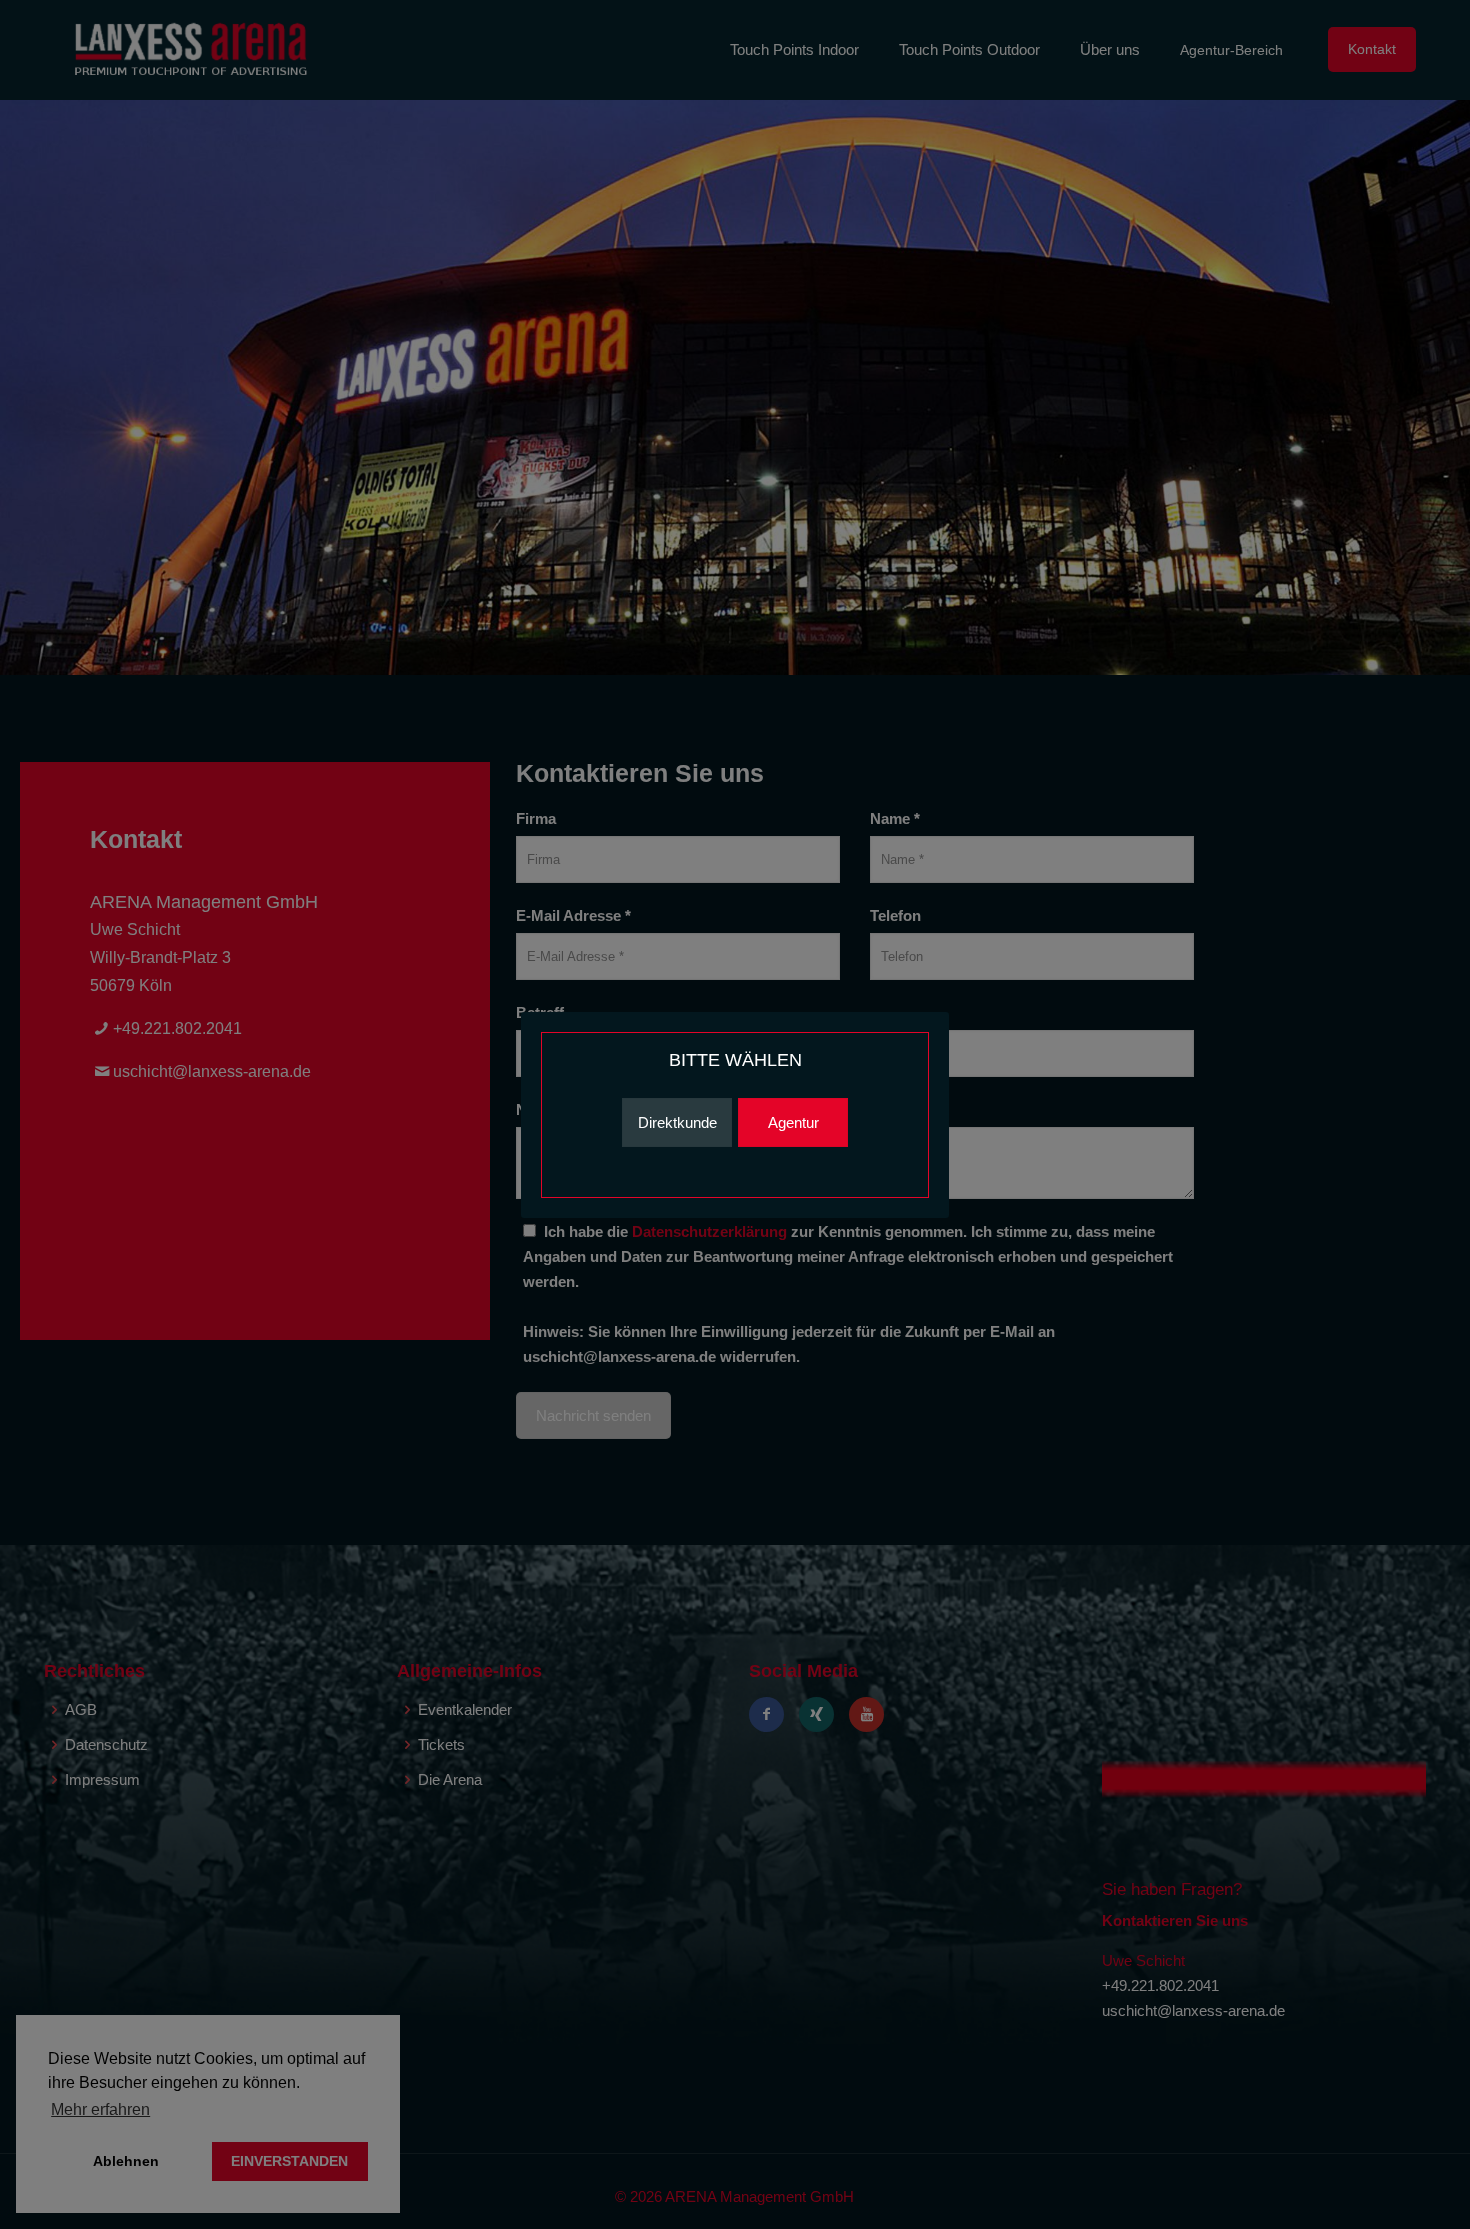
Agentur (793, 1122)
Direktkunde (677, 1122)
